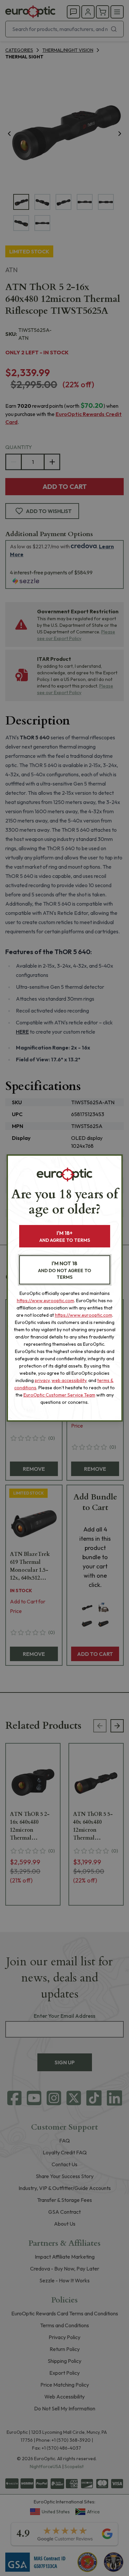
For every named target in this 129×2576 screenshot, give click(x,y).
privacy (42, 1380)
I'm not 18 (65, 1270)
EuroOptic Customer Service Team (59, 1395)
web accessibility (69, 1380)
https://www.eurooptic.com (45, 1301)
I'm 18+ (65, 1236)
